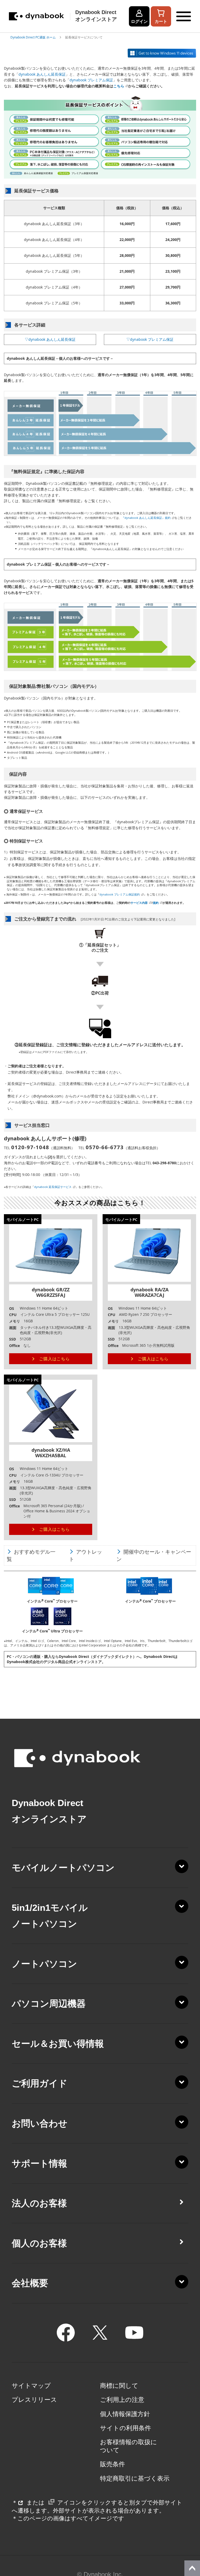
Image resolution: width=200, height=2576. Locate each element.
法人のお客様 (39, 2203)
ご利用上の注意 (122, 2400)
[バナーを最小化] (193, 2536)
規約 (156, 903)
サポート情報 (39, 2163)
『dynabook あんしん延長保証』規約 (146, 518)
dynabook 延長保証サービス (53, 1187)
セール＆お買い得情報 (58, 2044)
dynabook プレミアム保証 (91, 80)
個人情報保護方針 (125, 2414)
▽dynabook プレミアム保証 (150, 339)
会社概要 (30, 2283)
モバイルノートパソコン (63, 1868)
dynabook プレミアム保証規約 (120, 894)
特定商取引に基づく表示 (135, 2479)
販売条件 (113, 2464)
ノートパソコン (44, 1964)
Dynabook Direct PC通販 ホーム (33, 37)
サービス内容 (139, 903)
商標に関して (119, 2386)
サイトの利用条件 (126, 2428)
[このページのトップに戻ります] (192, 2568)
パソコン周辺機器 (49, 2004)
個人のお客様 (39, 2243)
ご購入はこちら (54, 1359)
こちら (119, 86)
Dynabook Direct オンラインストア (96, 16)
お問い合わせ (40, 2123)
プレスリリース (34, 2400)
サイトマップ (31, 2386)
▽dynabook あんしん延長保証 (50, 339)
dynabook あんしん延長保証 (42, 74)
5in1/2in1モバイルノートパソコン (50, 1916)
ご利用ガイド (40, 2083)
